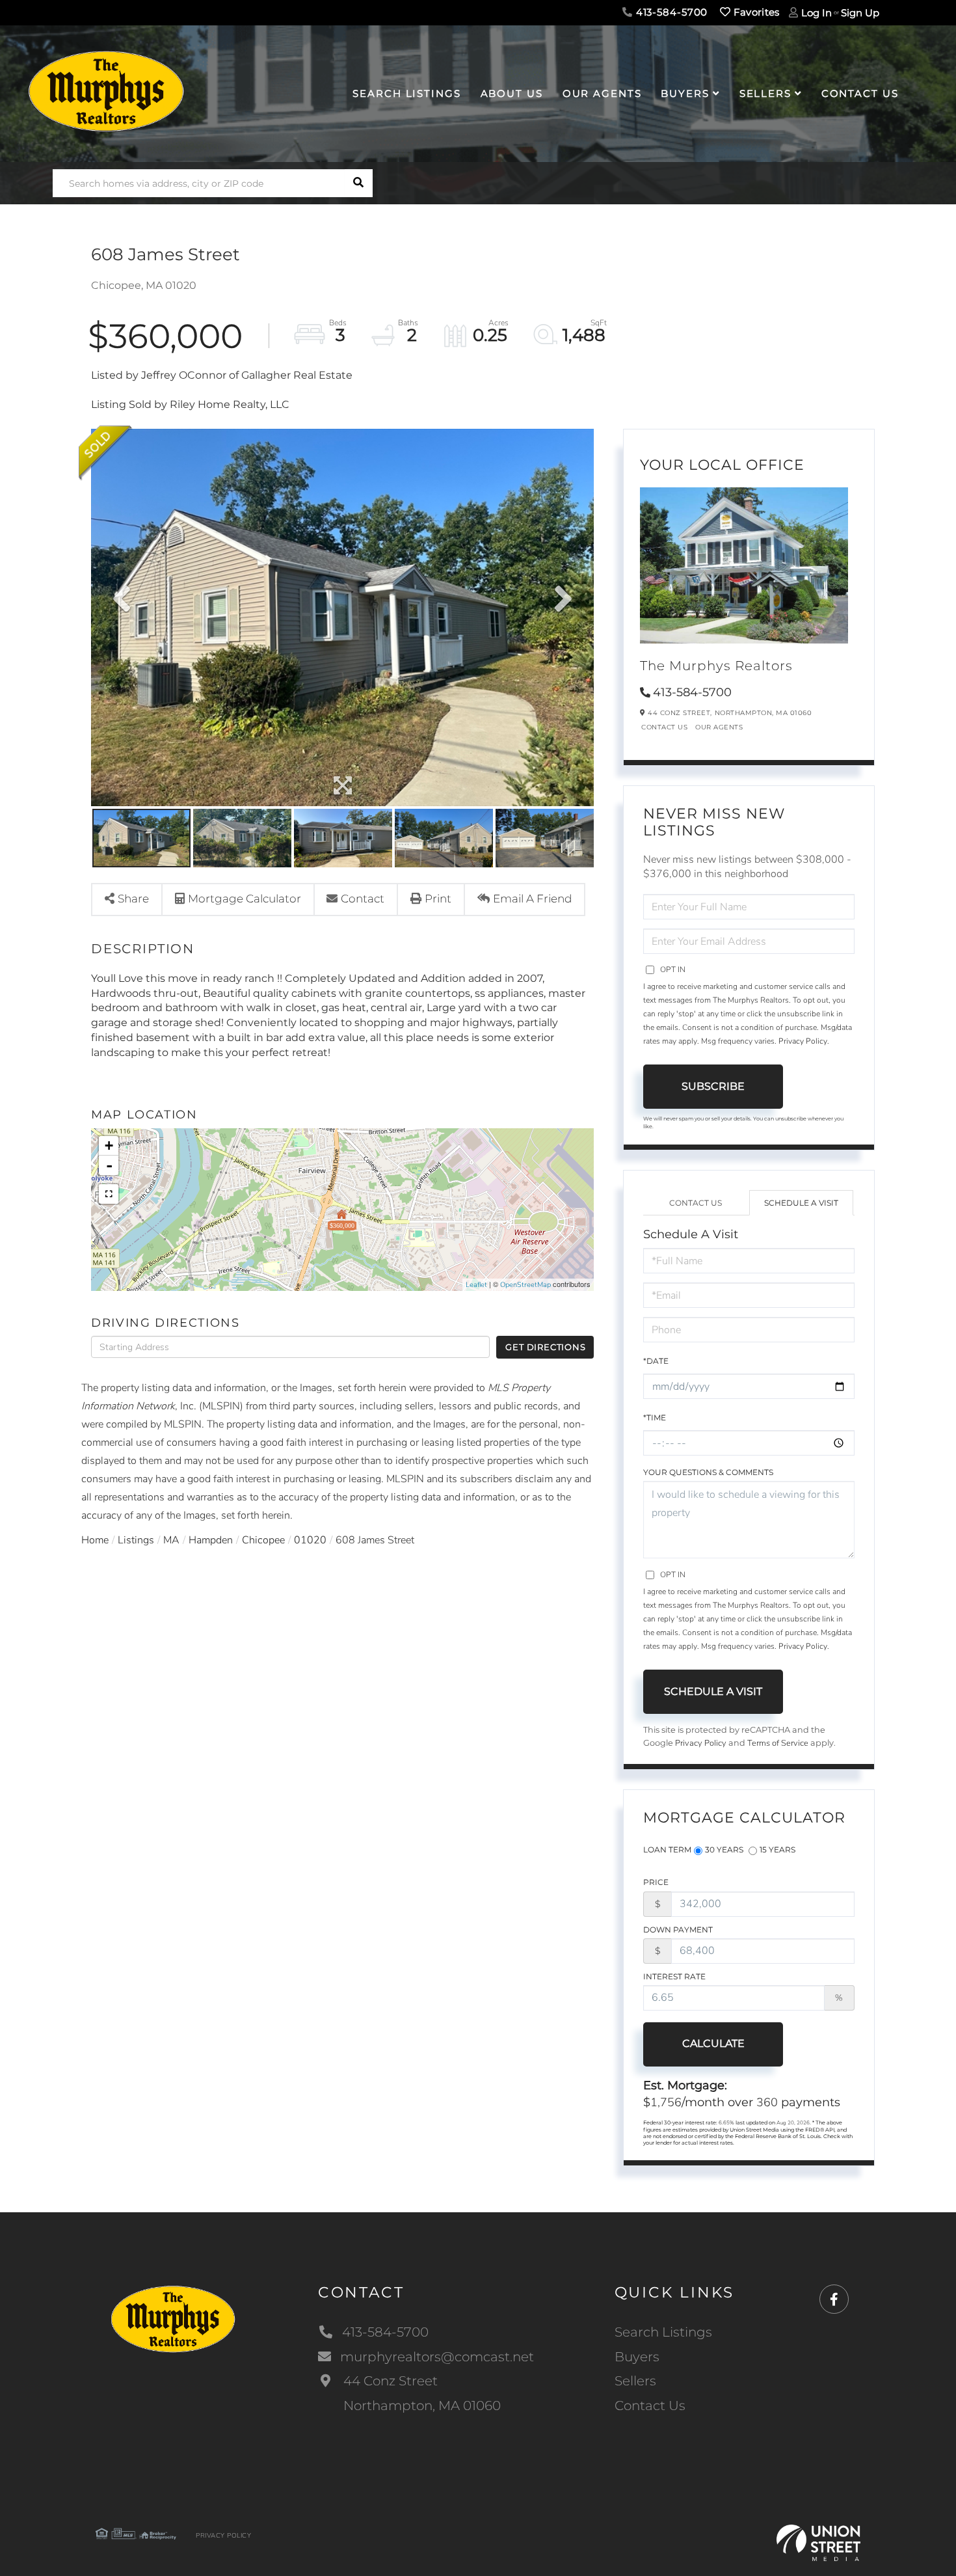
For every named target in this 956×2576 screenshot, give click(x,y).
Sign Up (860, 13)
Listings (136, 1540)
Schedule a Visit (801, 1203)
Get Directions (545, 1347)
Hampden (211, 1540)
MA (171, 1540)
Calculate (713, 2043)
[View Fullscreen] (109, 1194)
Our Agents (719, 727)
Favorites (755, 12)
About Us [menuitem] (512, 93)
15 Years (777, 1850)
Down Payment (678, 1930)
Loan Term (667, 1850)
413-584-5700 (670, 12)
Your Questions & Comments (708, 1472)
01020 (310, 1540)
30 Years (724, 1850)
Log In (817, 13)
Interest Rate (674, 1976)
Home (95, 1540)
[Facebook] (834, 2300)
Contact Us (664, 727)
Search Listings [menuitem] (406, 93)
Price (656, 1882)
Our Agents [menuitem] (602, 93)
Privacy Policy (803, 1041)
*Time (655, 1417)
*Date (656, 1361)
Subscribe (713, 1086)
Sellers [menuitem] (765, 93)
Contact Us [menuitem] (860, 93)
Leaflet (476, 1285)
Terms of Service (778, 1743)
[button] (359, 183)
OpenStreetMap (525, 1285)
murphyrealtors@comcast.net (437, 2357)
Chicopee (263, 1540)
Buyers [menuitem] (685, 93)
